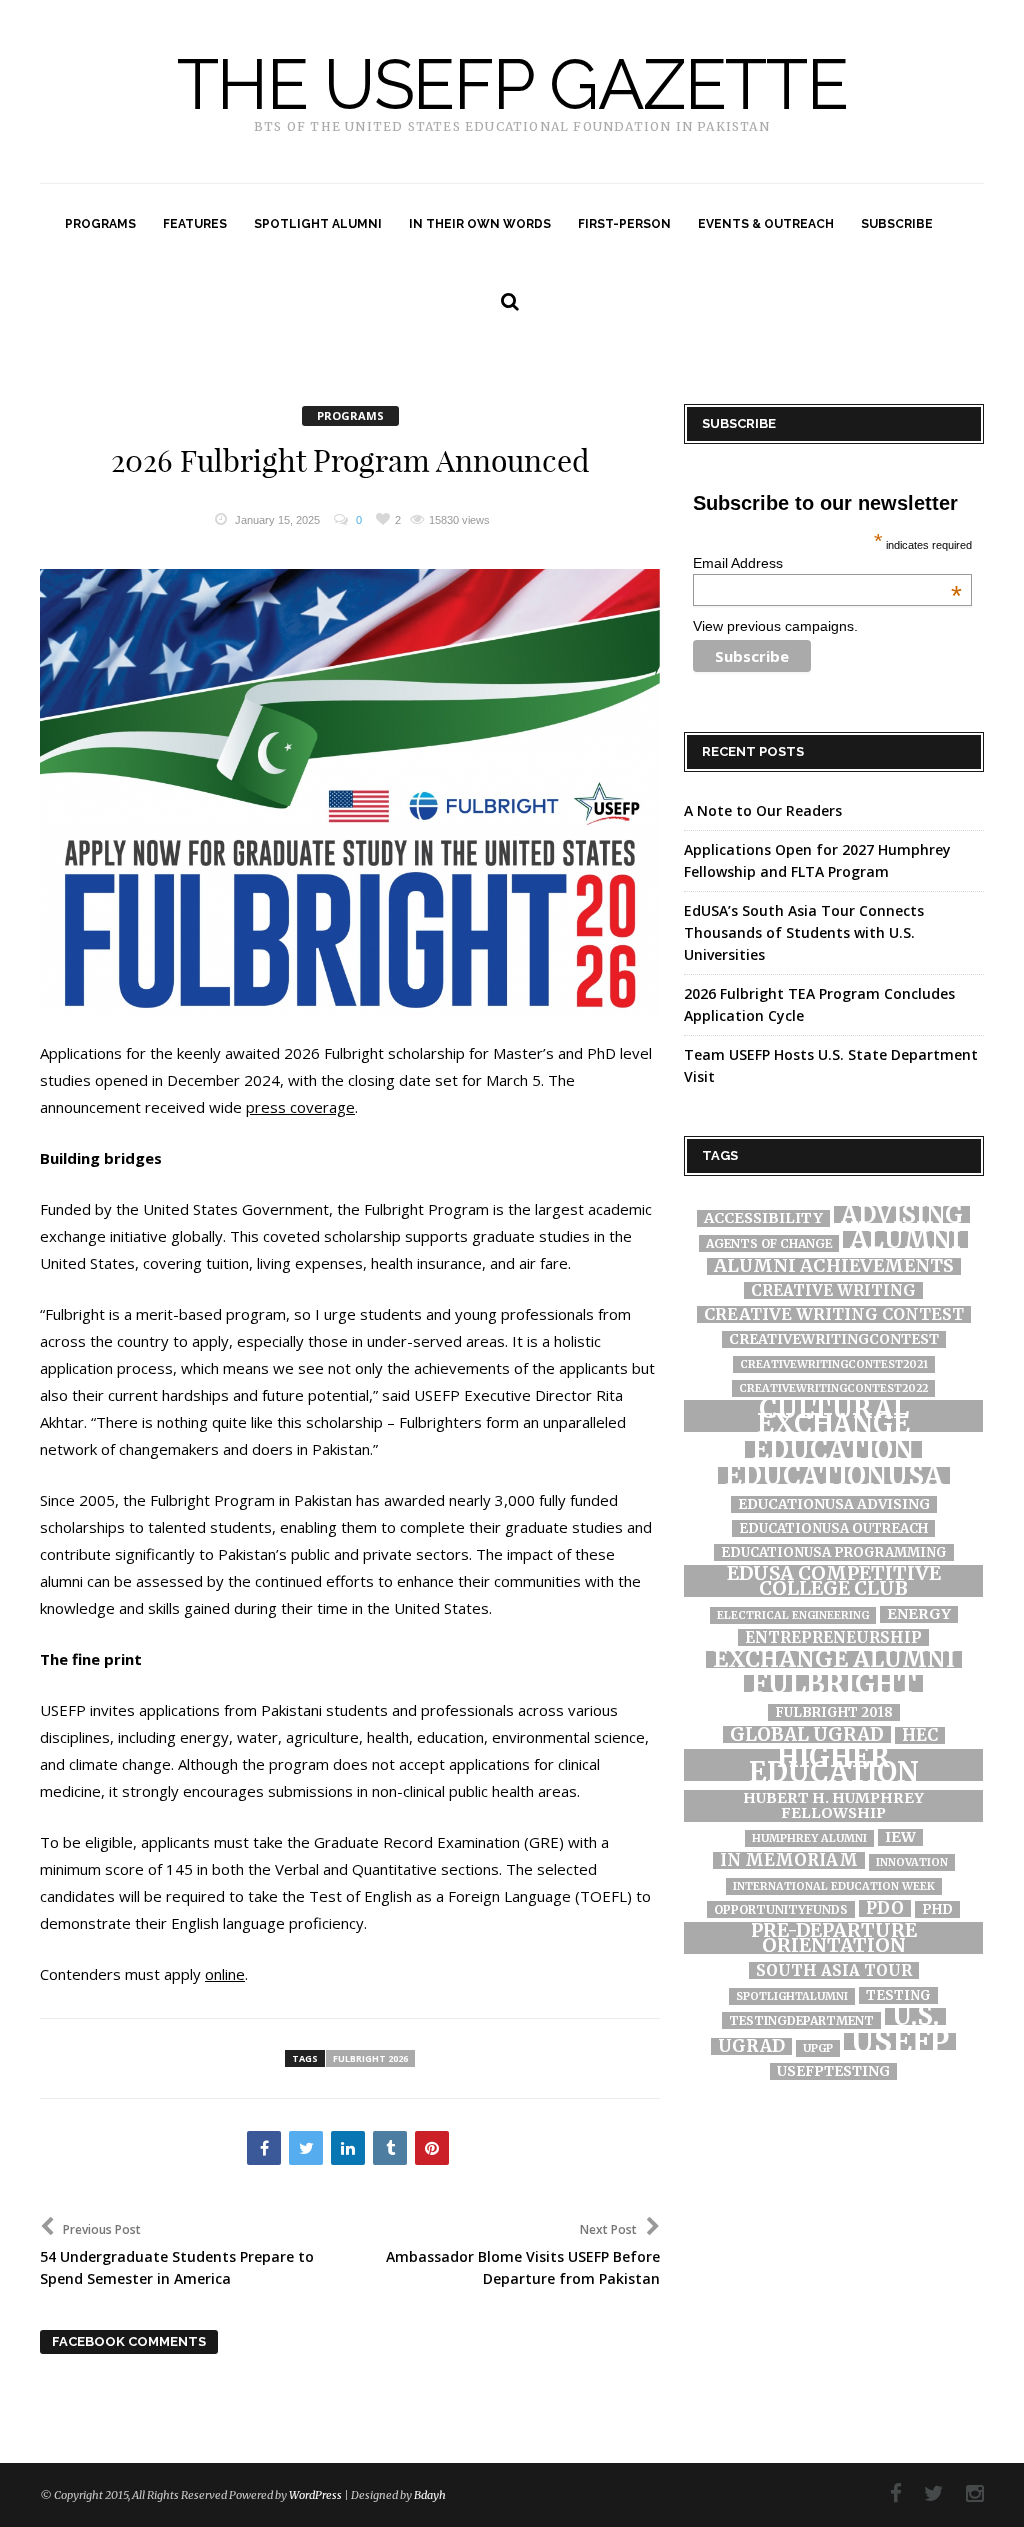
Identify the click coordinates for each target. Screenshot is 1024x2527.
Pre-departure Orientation (834, 1938)
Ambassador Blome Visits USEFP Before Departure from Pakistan (523, 2254)
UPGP (818, 2048)
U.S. (915, 2016)
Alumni (905, 1239)
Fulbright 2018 (834, 1712)
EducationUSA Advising (834, 1504)
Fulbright (833, 1683)
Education (833, 1449)
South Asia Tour (834, 1970)
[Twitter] (924, 2493)
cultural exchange (833, 1416)
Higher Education (834, 1765)
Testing (898, 1995)
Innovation (912, 1862)
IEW (900, 1837)
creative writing (833, 1290)
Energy (919, 1614)
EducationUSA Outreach (833, 1528)
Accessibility (763, 1218)
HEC (920, 1735)
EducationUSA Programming (834, 1552)
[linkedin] (348, 2148)
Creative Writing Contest (834, 1314)
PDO (885, 1908)
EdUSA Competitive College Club (834, 1581)
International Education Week (834, 1886)
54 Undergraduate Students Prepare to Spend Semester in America (177, 2254)
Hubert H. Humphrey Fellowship (833, 1806)
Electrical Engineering (793, 1615)
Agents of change (769, 1243)
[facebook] (264, 2148)
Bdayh (430, 2495)
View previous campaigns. (775, 626)
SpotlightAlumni (792, 1996)
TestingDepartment (801, 2020)
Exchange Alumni (834, 1659)
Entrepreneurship (833, 1637)
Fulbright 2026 (370, 2058)
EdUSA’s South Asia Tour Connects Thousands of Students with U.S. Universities (804, 932)
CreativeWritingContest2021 (834, 1364)
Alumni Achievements (834, 1266)
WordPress (315, 2495)
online (225, 1974)
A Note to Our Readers (763, 810)
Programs (350, 415)
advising (902, 1214)
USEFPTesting (833, 2071)
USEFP (900, 2041)
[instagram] (965, 2493)
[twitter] (306, 2148)
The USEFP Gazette (512, 84)
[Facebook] (886, 2493)
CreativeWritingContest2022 (833, 1388)
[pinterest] (432, 2148)
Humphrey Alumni (809, 1838)
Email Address (827, 563)
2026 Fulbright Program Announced (350, 461)
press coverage (300, 1107)
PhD (937, 1909)
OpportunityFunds (781, 1909)
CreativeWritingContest (834, 1339)
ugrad (751, 2046)
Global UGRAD (807, 1734)
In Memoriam (789, 1860)
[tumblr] (390, 2148)
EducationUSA (834, 1475)
